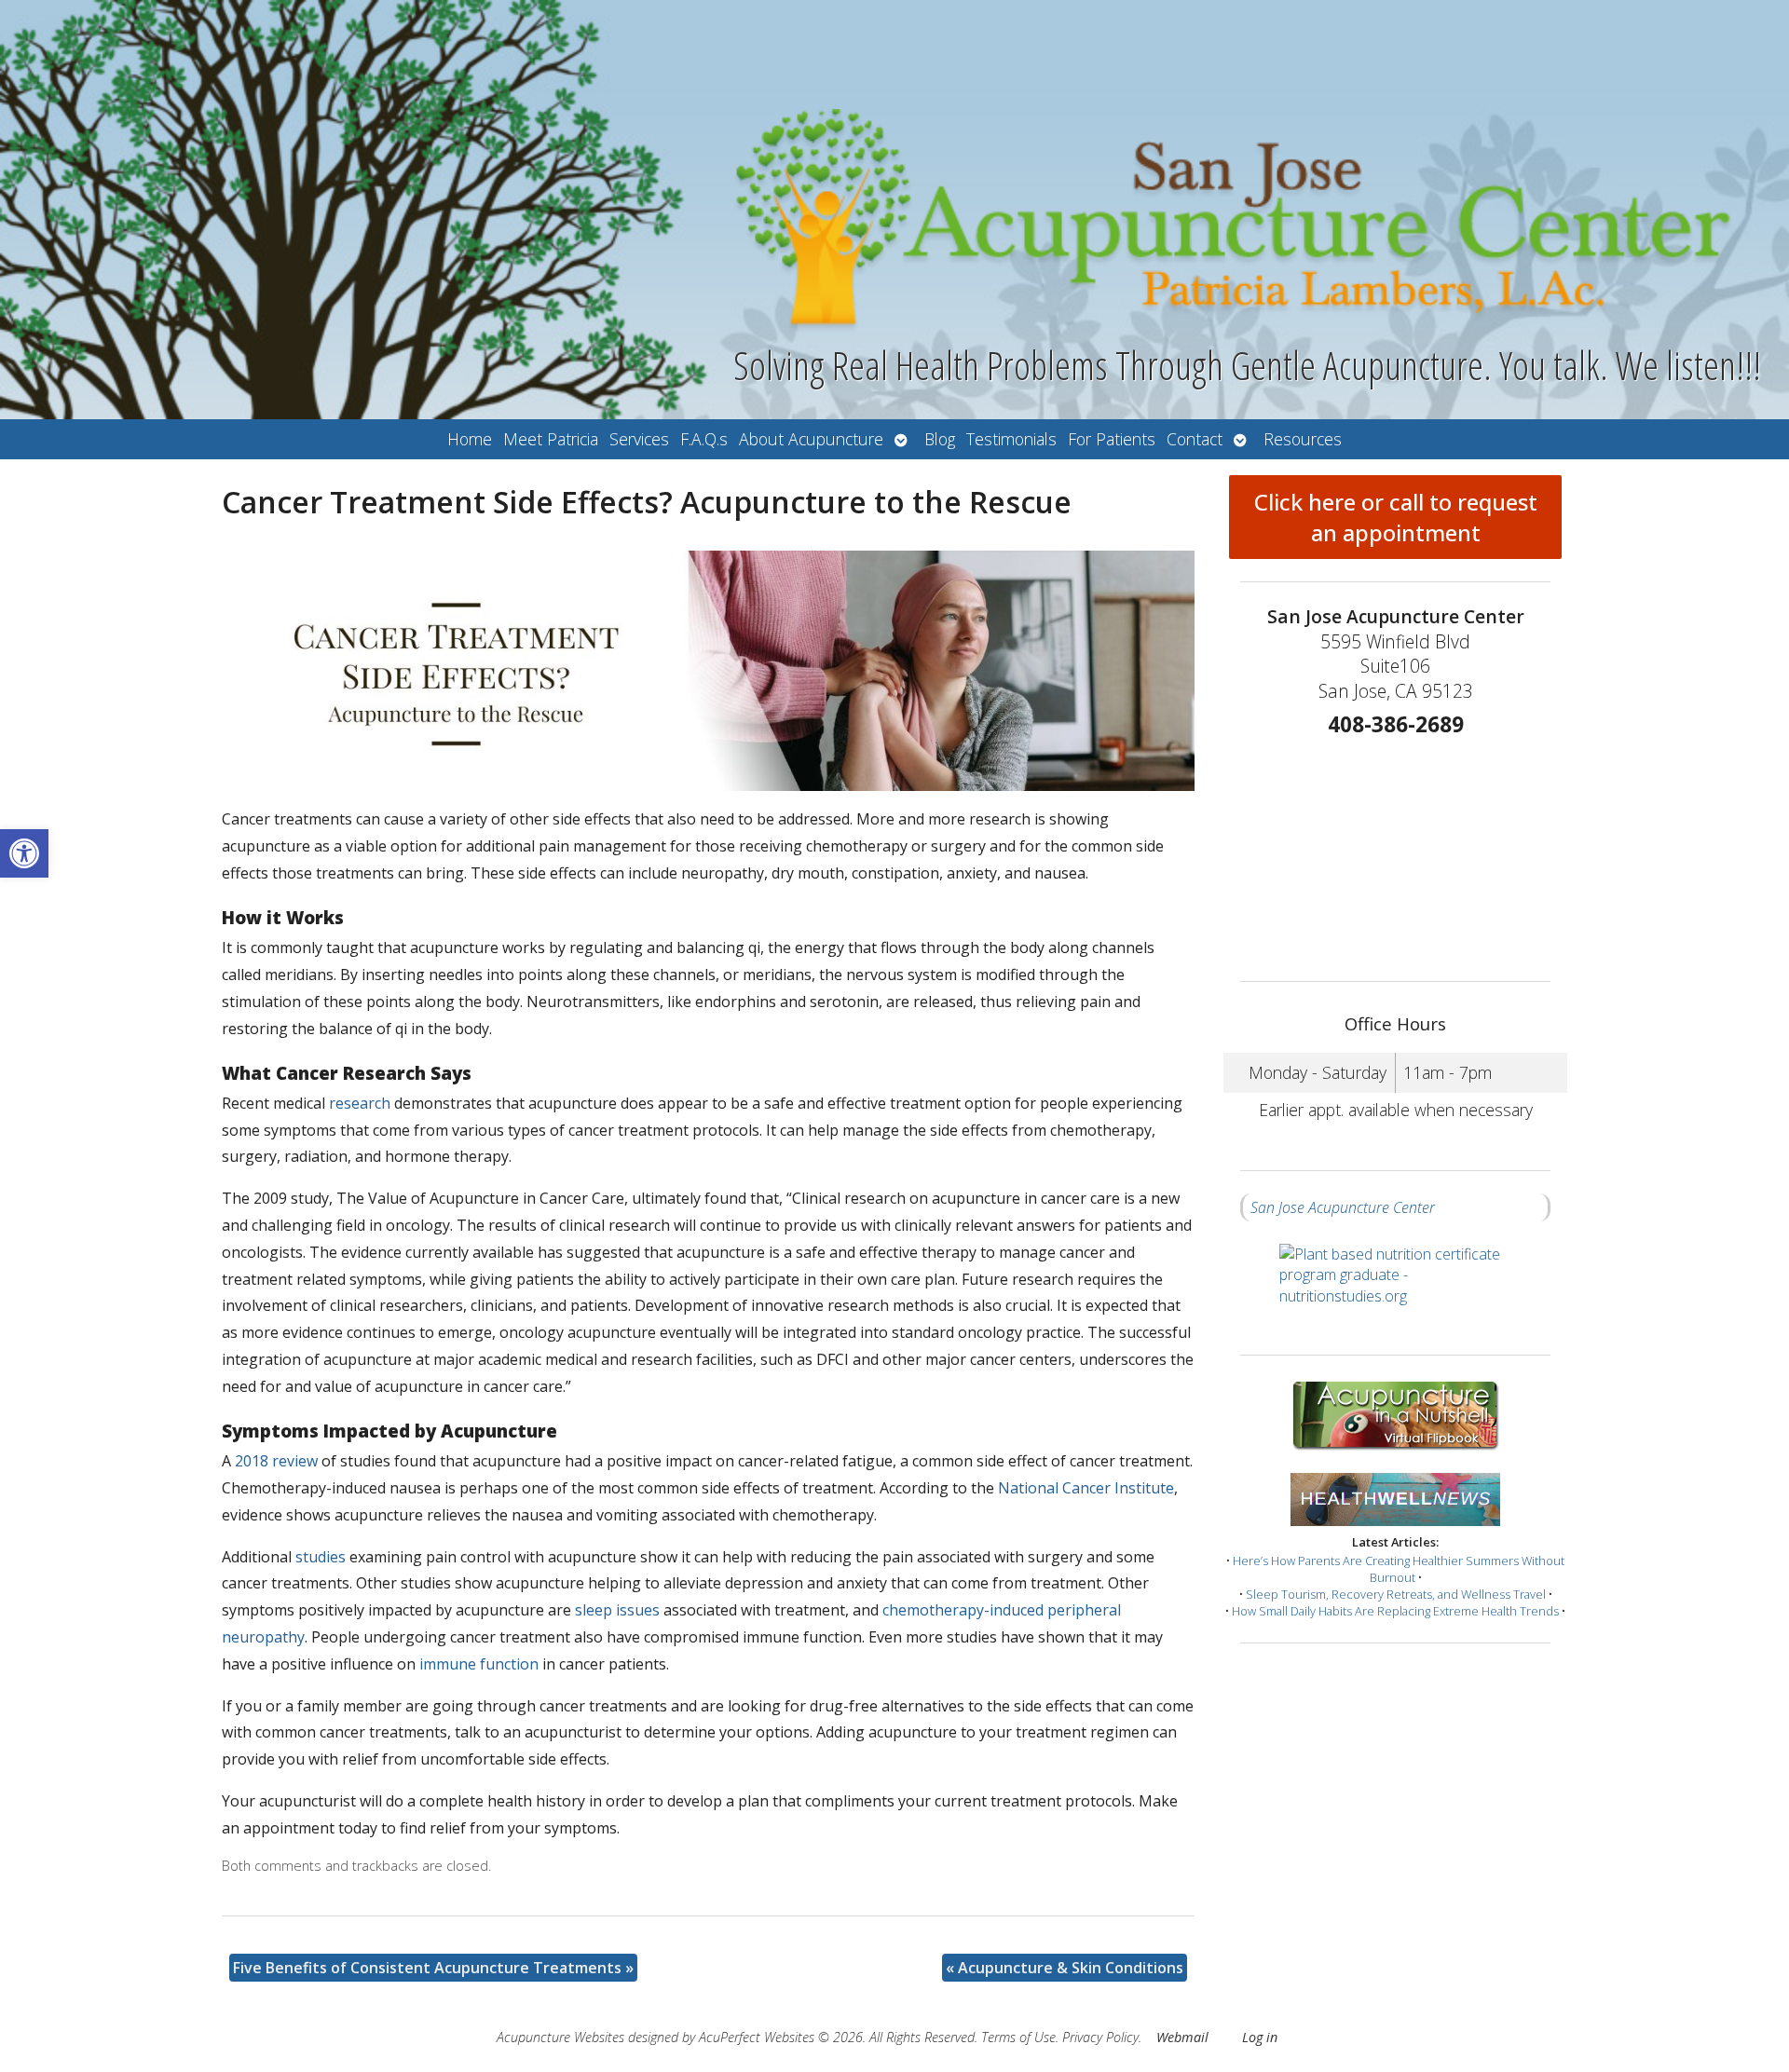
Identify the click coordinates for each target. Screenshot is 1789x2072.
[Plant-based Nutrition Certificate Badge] (1395, 1288)
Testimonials (1011, 439)
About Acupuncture (811, 439)
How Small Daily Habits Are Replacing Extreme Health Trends (1395, 1611)
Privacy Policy (1100, 2037)
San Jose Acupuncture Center (1343, 1207)
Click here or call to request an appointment (1396, 517)
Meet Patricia (551, 439)
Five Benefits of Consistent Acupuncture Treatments (433, 1968)
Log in (1260, 2037)
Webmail (1182, 2037)
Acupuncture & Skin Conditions (1065, 1968)
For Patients (1112, 439)
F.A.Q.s (704, 439)
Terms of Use (1018, 2037)
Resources (1303, 439)
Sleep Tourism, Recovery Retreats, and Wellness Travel (1396, 1594)
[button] (24, 853)
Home (470, 439)
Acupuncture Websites (560, 2037)
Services (639, 439)
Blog (940, 439)
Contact (1195, 439)
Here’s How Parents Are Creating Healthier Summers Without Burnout (1399, 1569)
